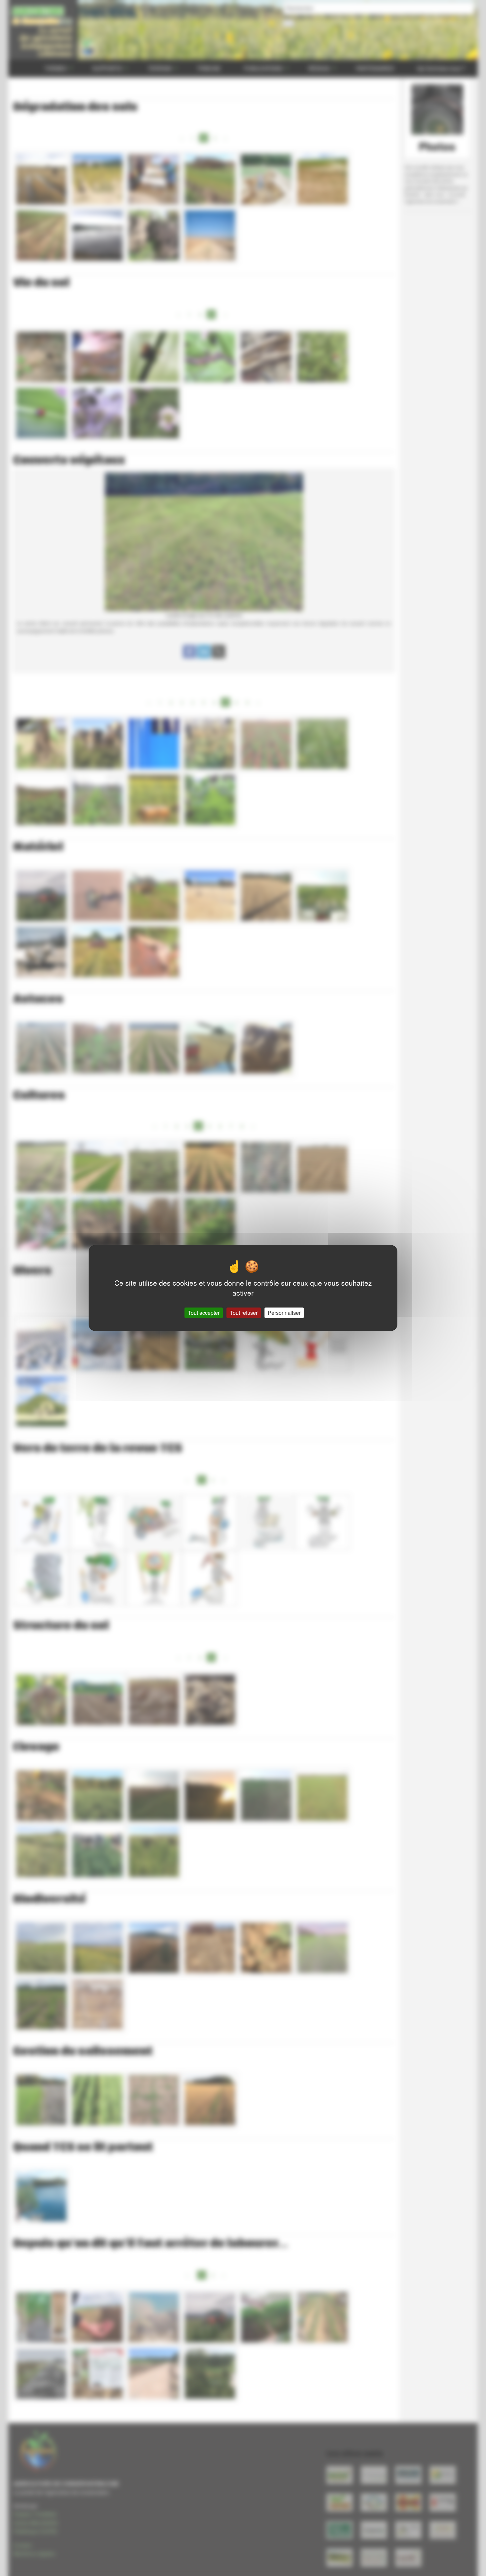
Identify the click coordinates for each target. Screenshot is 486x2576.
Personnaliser (284, 1313)
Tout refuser (244, 1313)
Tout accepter (204, 1313)
